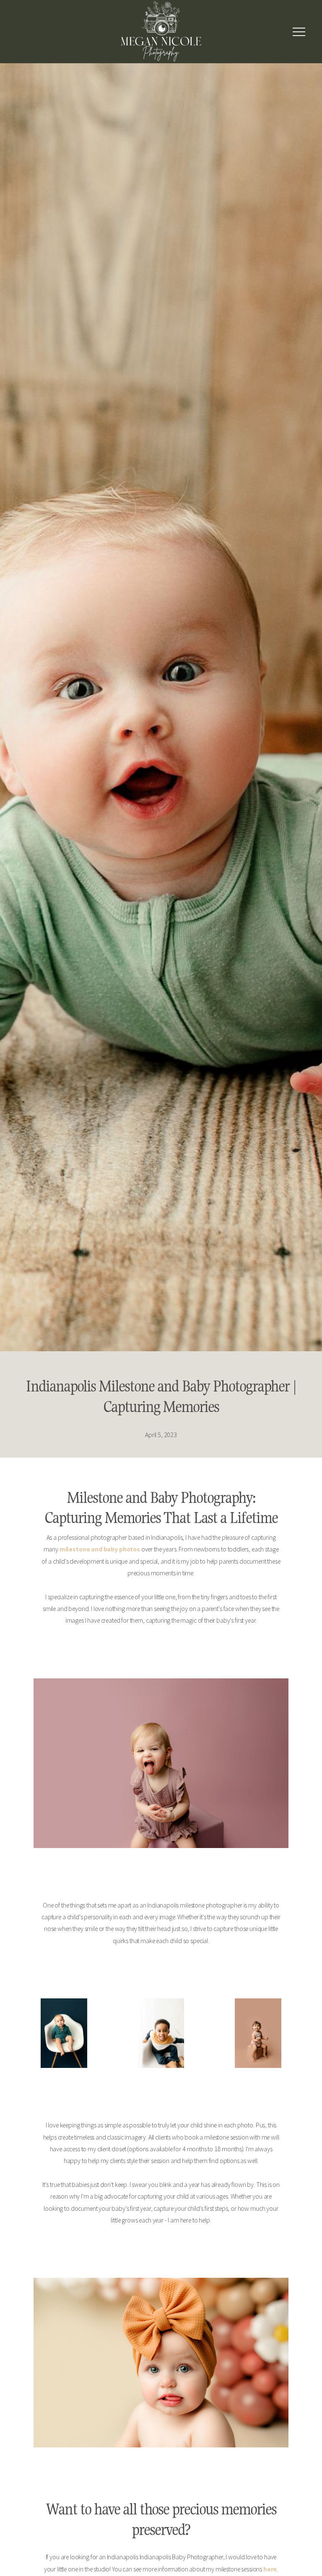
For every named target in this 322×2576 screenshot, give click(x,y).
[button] (299, 32)
